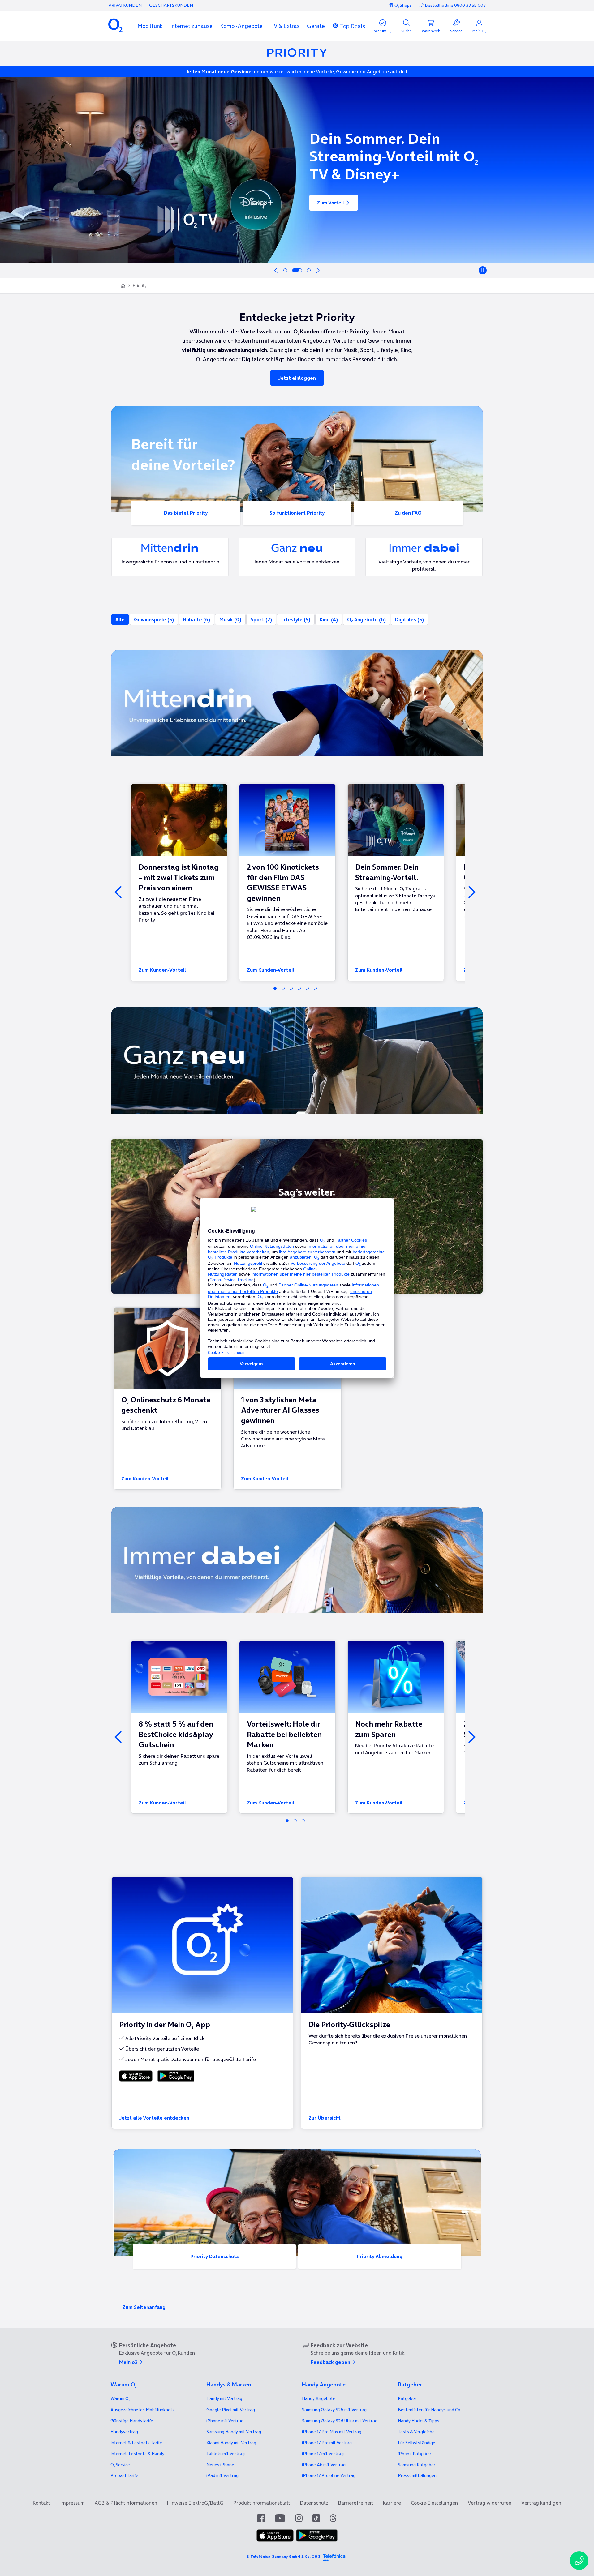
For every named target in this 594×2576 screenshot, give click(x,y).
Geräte (316, 26)
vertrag (124, 2432)
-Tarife (124, 2475)
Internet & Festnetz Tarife (136, 2443)
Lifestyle (296, 619)
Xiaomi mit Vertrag (231, 2443)
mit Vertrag (224, 2398)
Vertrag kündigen (541, 2503)
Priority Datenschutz (215, 2256)
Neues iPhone (220, 2465)
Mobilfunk (150, 26)
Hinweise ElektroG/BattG (195, 2503)
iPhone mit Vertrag (225, 2421)
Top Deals (353, 26)
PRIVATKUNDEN (125, 5)
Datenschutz (314, 2503)
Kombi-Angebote (241, 26)
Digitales (409, 619)
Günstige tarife (132, 2421)
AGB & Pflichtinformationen (126, 2503)
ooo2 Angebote (366, 619)
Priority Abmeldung (380, 2256)
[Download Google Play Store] (175, 2076)
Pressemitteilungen (417, 2475)
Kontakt (41, 2503)
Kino (329, 619)
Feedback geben (331, 2362)
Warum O (120, 2398)
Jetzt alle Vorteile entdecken (154, 2118)
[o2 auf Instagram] (299, 2518)
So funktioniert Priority (297, 513)
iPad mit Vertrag (222, 2475)
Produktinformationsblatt (262, 2503)
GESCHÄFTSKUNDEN (171, 5)
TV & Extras (285, 26)
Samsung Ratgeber (417, 2465)
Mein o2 (129, 2362)
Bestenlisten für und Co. (430, 2410)
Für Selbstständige (417, 2443)
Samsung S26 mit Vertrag (334, 2410)
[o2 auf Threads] (333, 2518)
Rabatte (197, 619)
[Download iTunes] (136, 2076)
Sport (261, 619)
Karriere (392, 2503)
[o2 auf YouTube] (280, 2518)
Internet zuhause (191, 26)
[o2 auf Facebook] (261, 2518)
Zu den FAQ (408, 513)
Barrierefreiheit (356, 2503)
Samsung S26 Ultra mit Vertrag (340, 2421)
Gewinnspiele (154, 619)
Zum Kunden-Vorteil (162, 970)
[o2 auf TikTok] (316, 2518)
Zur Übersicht (325, 2118)
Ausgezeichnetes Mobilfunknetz (142, 2410)
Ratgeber (407, 2398)
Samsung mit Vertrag (234, 2432)
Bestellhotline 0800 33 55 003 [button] (455, 5)
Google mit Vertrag (231, 2410)
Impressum (72, 2503)
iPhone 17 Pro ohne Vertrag (329, 2475)
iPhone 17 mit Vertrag (323, 2454)
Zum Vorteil (331, 208)
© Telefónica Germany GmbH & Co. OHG (283, 2556)
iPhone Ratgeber (415, 2454)
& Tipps (419, 2421)
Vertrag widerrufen (490, 2503)
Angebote (319, 2398)
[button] (150, 26)
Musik (230, 619)
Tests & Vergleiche (416, 2432)
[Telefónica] (334, 2557)
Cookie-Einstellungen (434, 2503)
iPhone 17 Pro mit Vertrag (332, 2432)
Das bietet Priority (186, 513)
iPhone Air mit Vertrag (324, 2465)
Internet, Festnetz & (137, 2454)
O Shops (403, 5)
